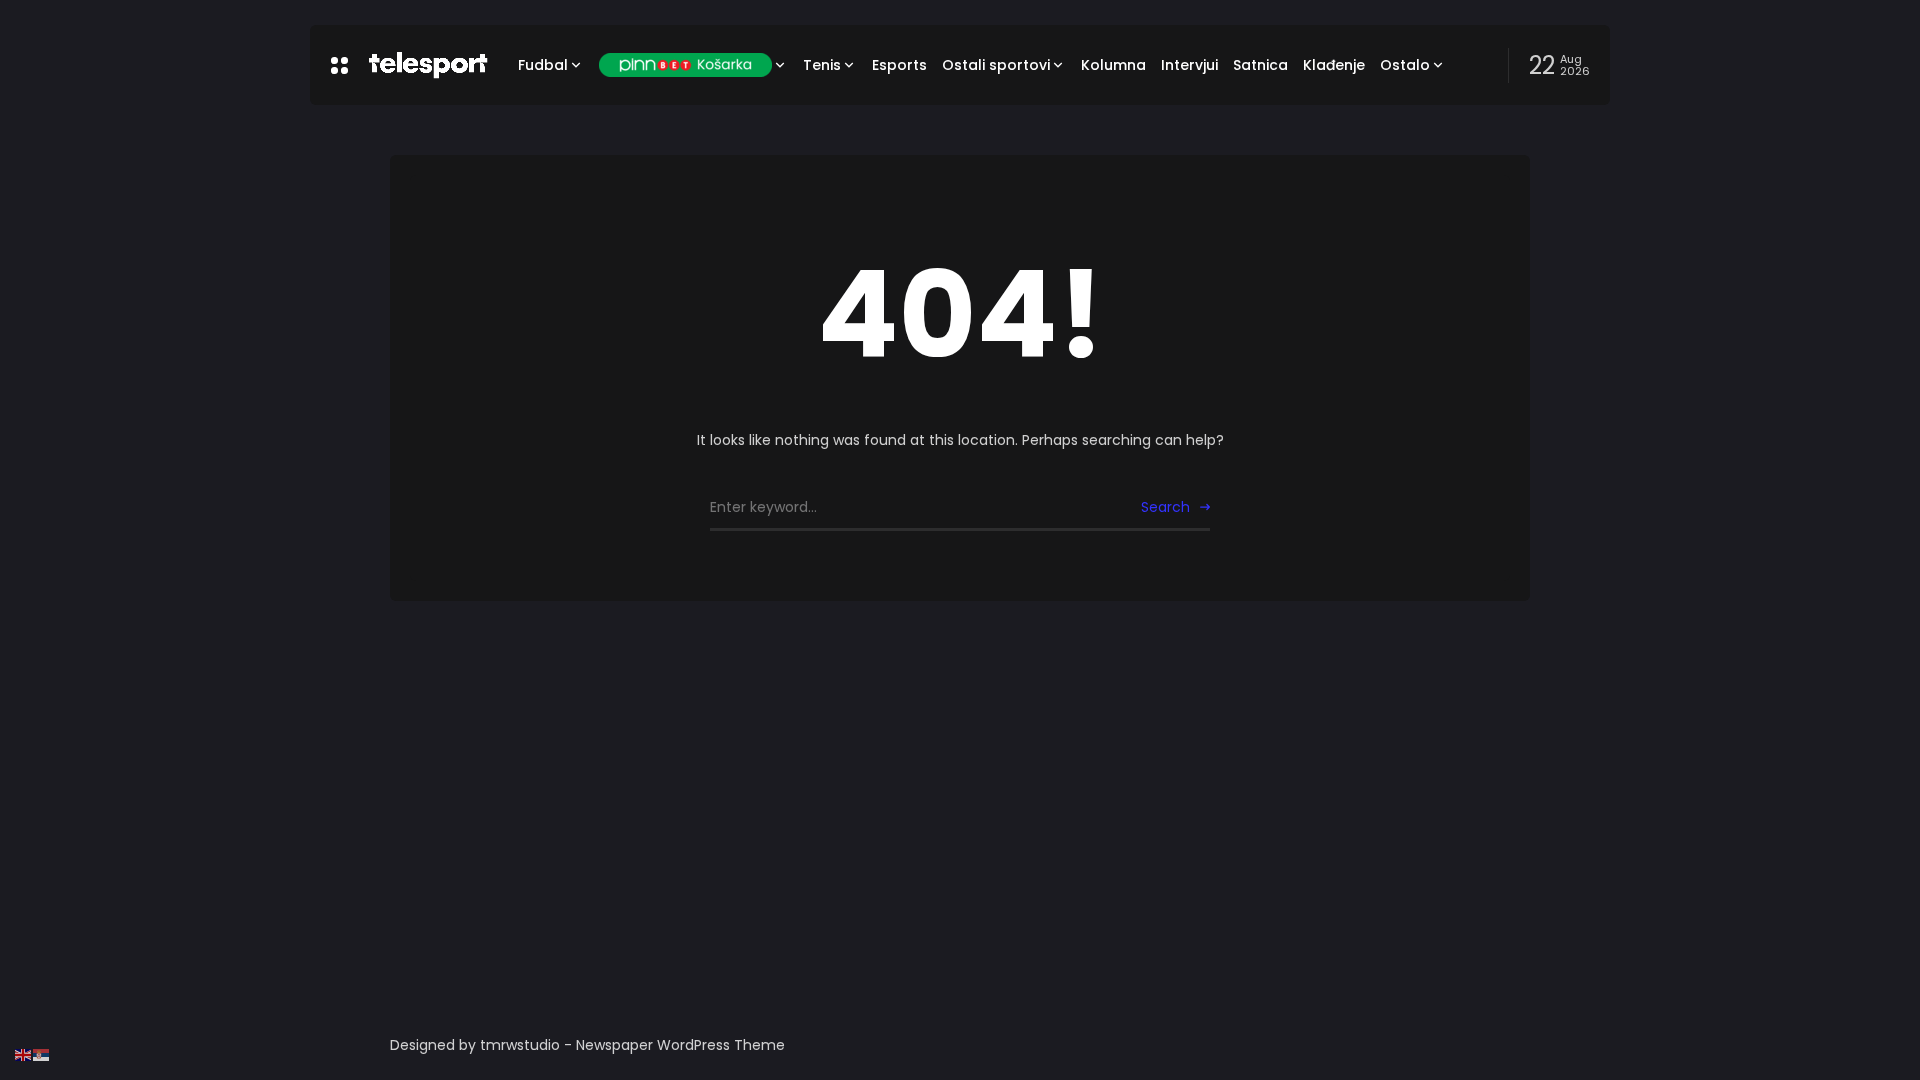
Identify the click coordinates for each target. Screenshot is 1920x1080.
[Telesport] (428, 65)
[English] (24, 1054)
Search (1165, 507)
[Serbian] (42, 1054)
